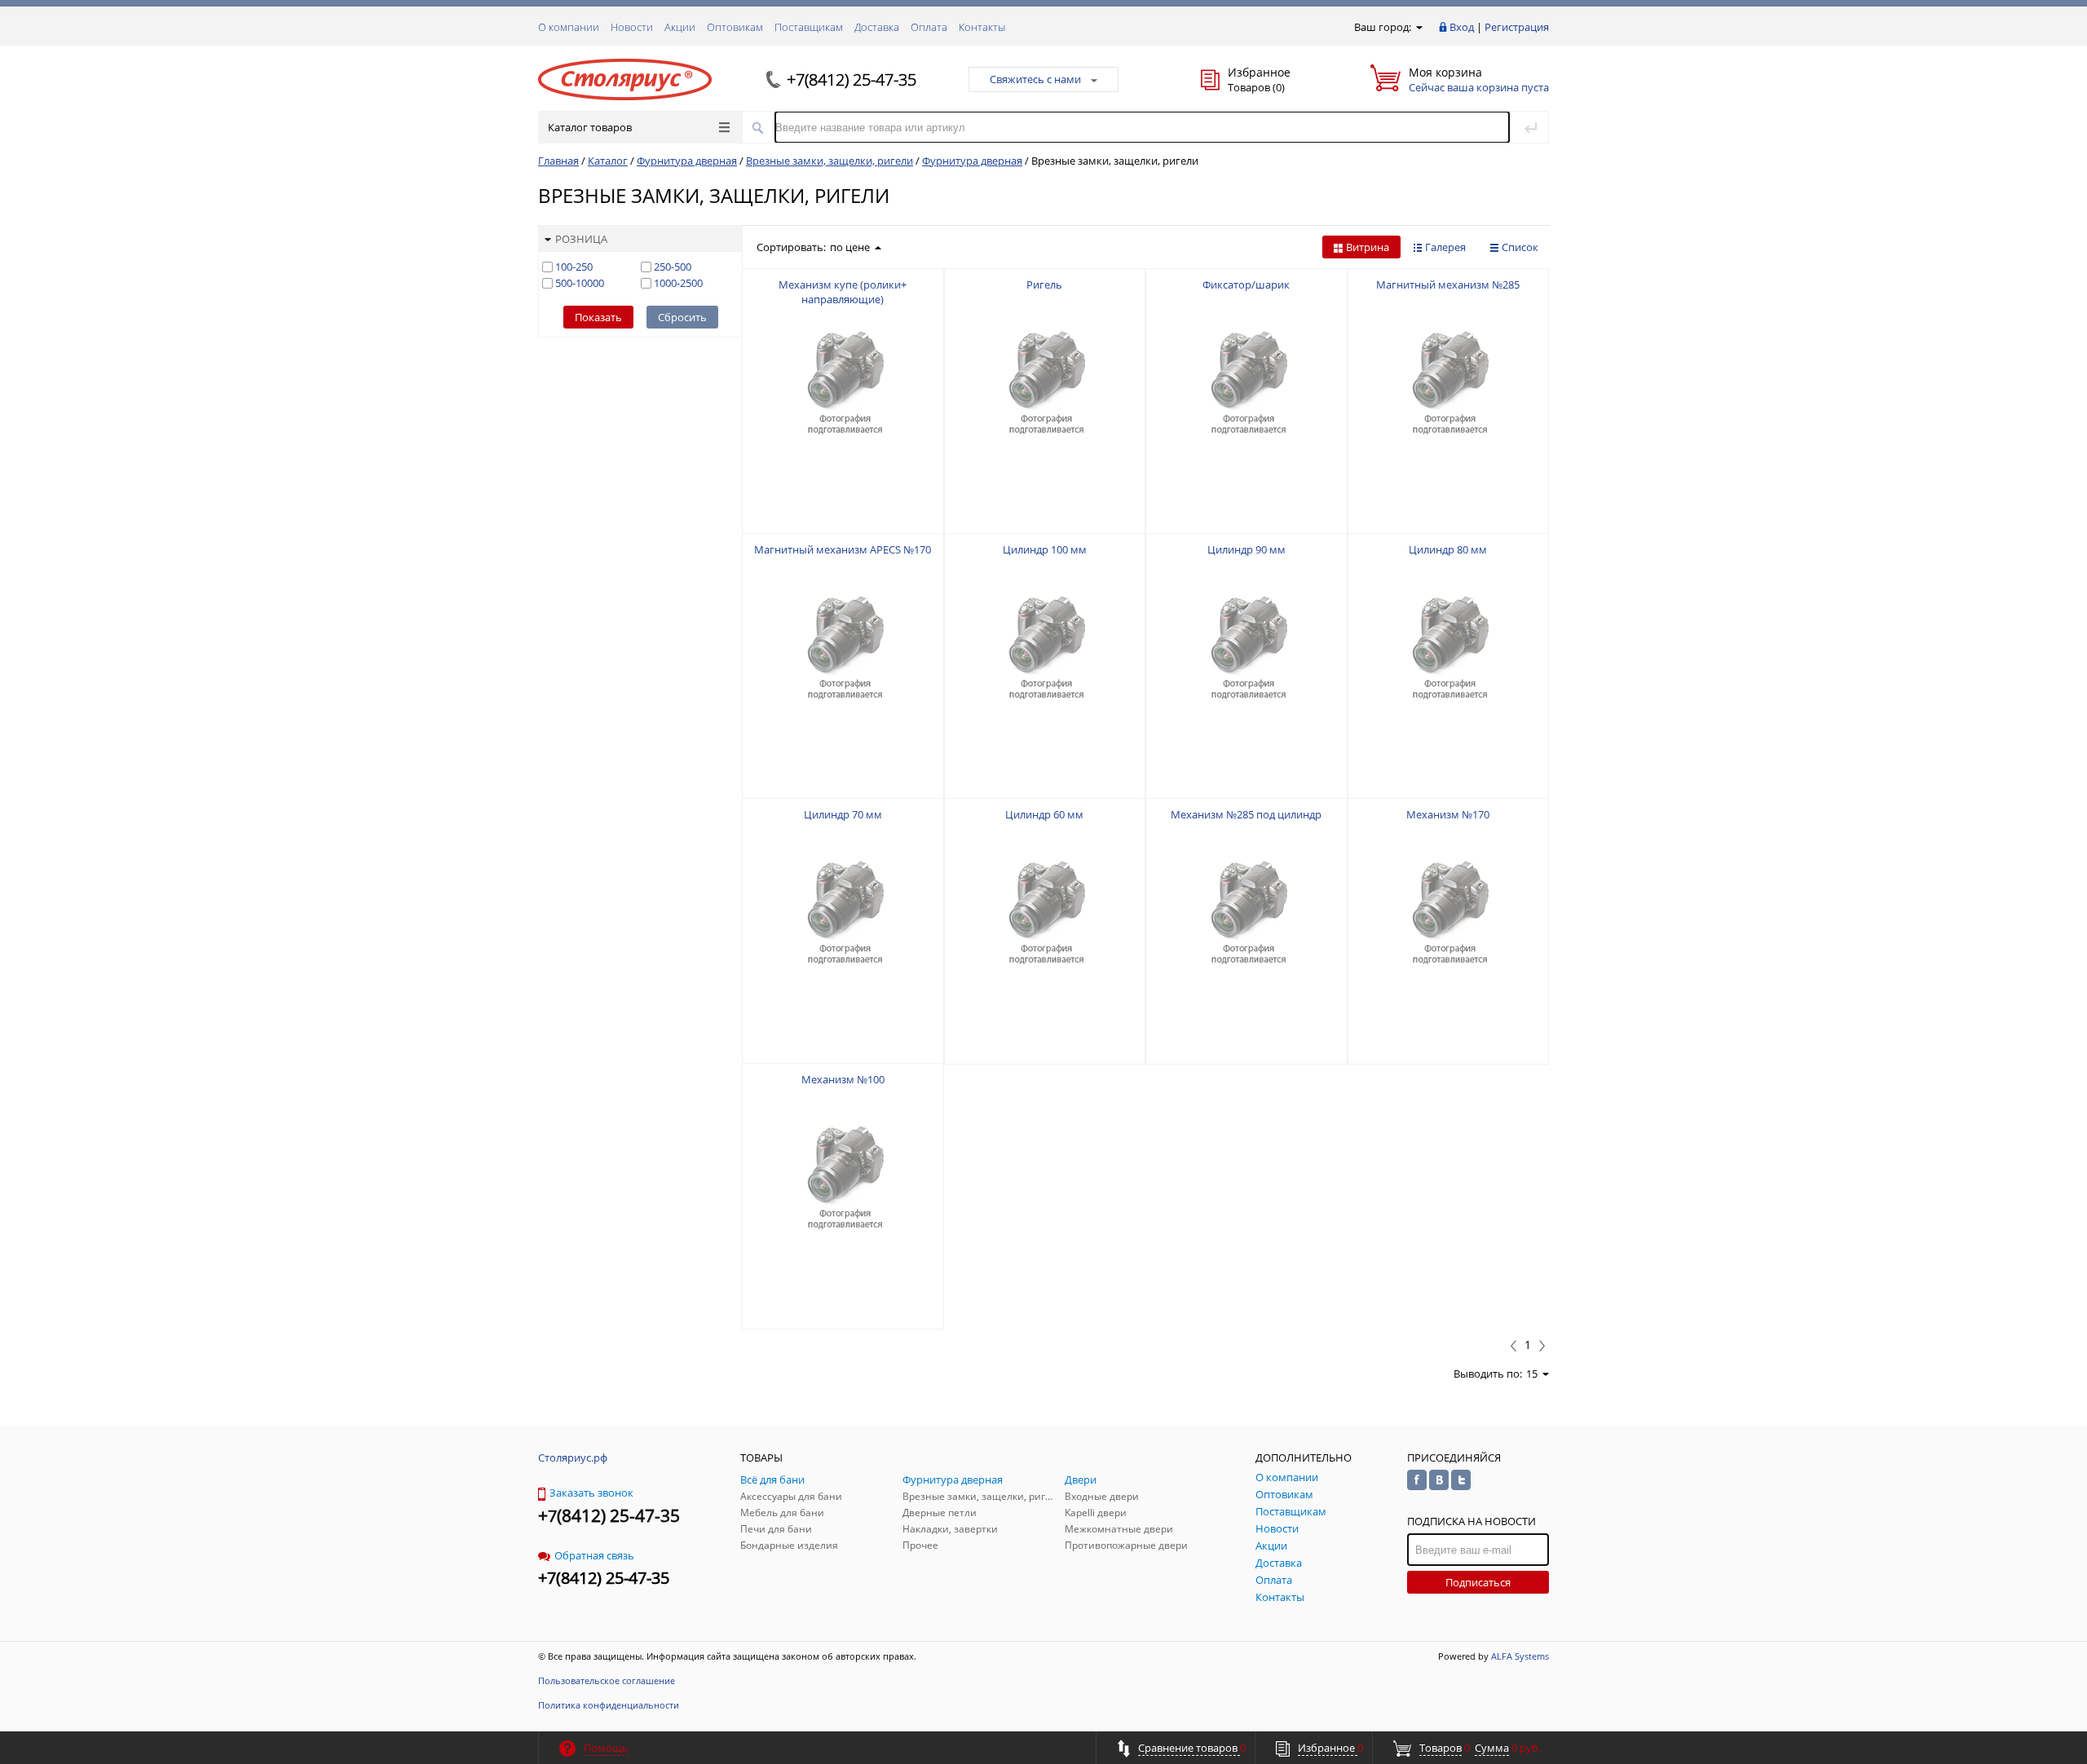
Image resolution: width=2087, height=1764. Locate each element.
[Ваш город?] (1418, 27)
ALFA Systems (1520, 1656)
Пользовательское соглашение (607, 1680)
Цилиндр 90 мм (1246, 549)
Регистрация (1517, 27)
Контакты (982, 27)
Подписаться (1478, 1582)
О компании (569, 27)
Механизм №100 (843, 1079)
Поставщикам (809, 27)
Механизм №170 (1448, 814)
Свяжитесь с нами (1035, 79)
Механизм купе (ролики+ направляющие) (843, 292)
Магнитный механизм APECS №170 (843, 549)
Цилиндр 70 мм (843, 814)
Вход (1462, 27)
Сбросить (682, 317)
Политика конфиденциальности (609, 1705)
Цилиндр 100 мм (1045, 549)
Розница (581, 239)
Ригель (1044, 284)
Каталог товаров (590, 127)
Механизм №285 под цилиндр (1246, 814)
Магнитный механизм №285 (1448, 284)
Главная (558, 161)
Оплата (929, 27)
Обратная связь (594, 1555)
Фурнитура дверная (687, 161)
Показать (598, 317)
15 (1532, 1374)
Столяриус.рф (573, 1458)
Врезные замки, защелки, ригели (830, 161)
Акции (680, 27)
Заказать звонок (591, 1493)
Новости (632, 27)
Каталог (608, 161)
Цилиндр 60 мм (1044, 814)
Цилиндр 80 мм (1448, 549)
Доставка (877, 27)
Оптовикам (735, 27)
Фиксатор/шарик (1246, 284)
